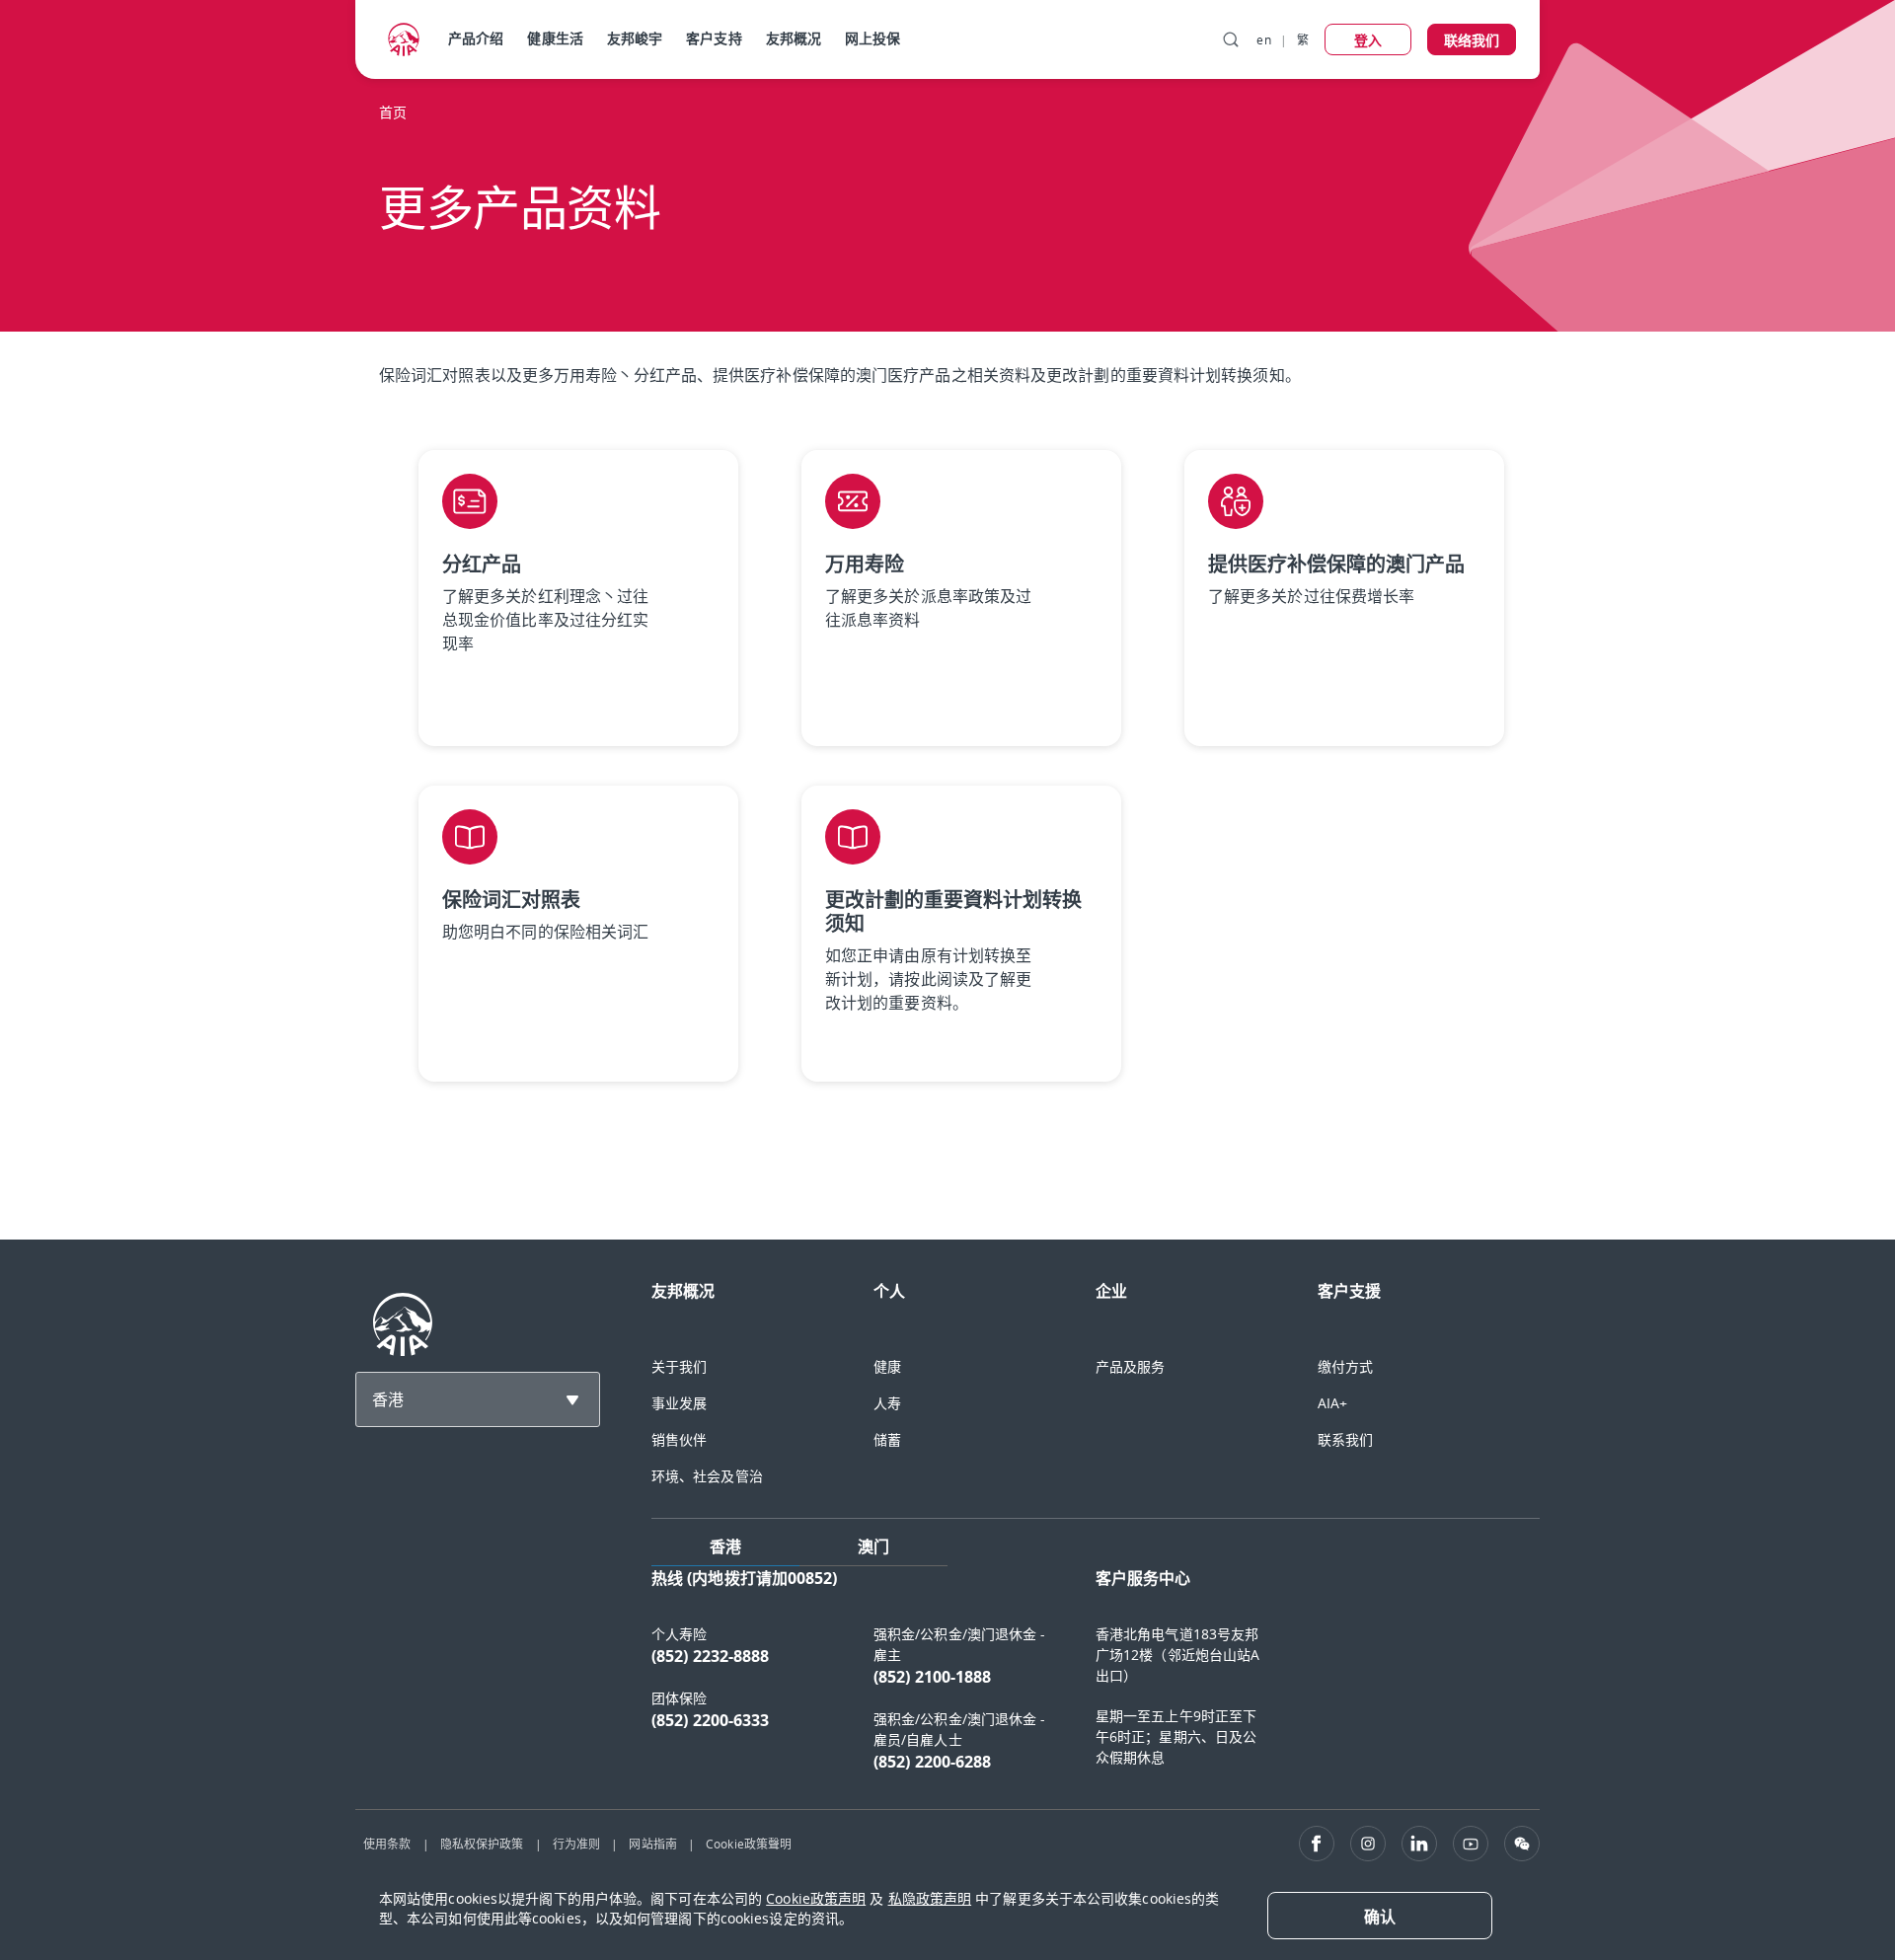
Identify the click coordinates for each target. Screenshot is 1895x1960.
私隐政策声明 (930, 1898)
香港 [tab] (725, 1546)
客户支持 (714, 38)
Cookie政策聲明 (749, 1844)
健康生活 (555, 38)
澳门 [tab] (873, 1546)
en (1263, 39)
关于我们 (679, 1366)
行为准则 (576, 1844)
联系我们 (1345, 1439)
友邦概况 (794, 38)
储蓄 (887, 1439)
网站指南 (652, 1844)
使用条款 (387, 1844)
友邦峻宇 (635, 38)
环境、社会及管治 (707, 1476)
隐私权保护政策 (482, 1844)
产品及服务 (1131, 1366)
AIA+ (1332, 1403)
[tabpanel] (1096, 1680)
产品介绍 (476, 38)
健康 (887, 1366)
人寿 (887, 1403)
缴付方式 (1345, 1366)
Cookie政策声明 (816, 1898)
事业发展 (679, 1403)
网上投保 (872, 38)
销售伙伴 (679, 1439)
